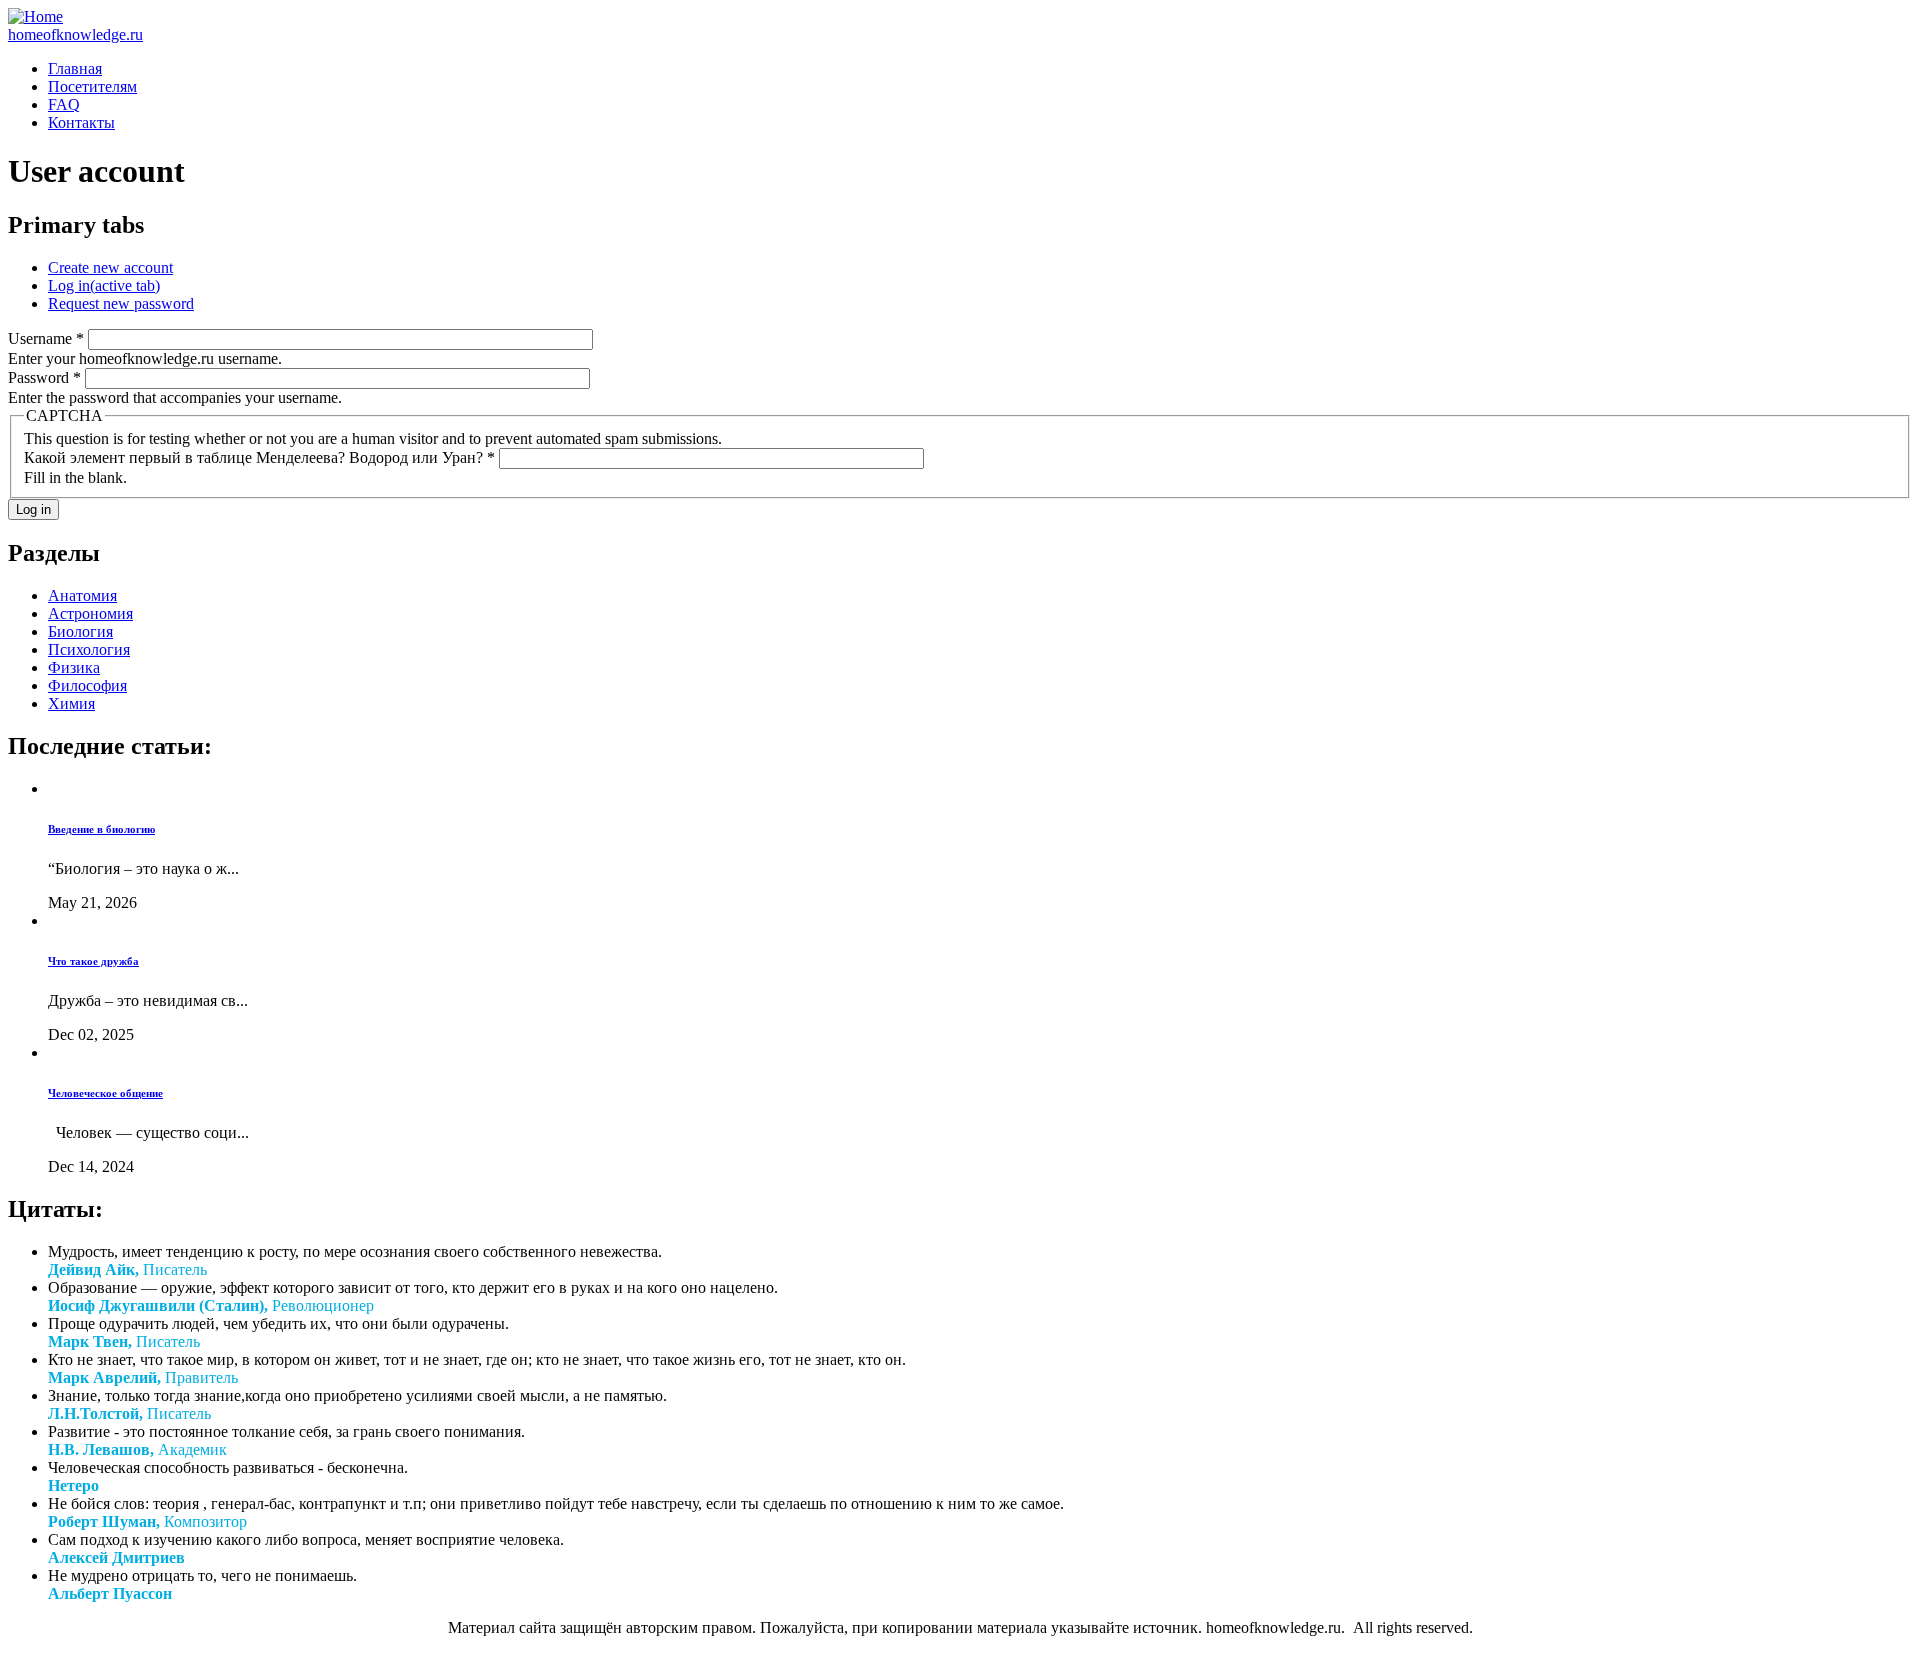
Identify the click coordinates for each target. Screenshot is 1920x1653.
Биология (80, 631)
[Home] (35, 16)
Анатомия (82, 595)
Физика (74, 667)
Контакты (81, 122)
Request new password (121, 303)
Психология (89, 649)
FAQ (64, 104)
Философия (87, 685)
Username (46, 338)
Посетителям (92, 86)
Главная (75, 68)
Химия (71, 703)
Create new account (110, 267)
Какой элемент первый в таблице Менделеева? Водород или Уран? (259, 457)
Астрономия (90, 613)
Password (44, 377)
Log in (104, 285)
